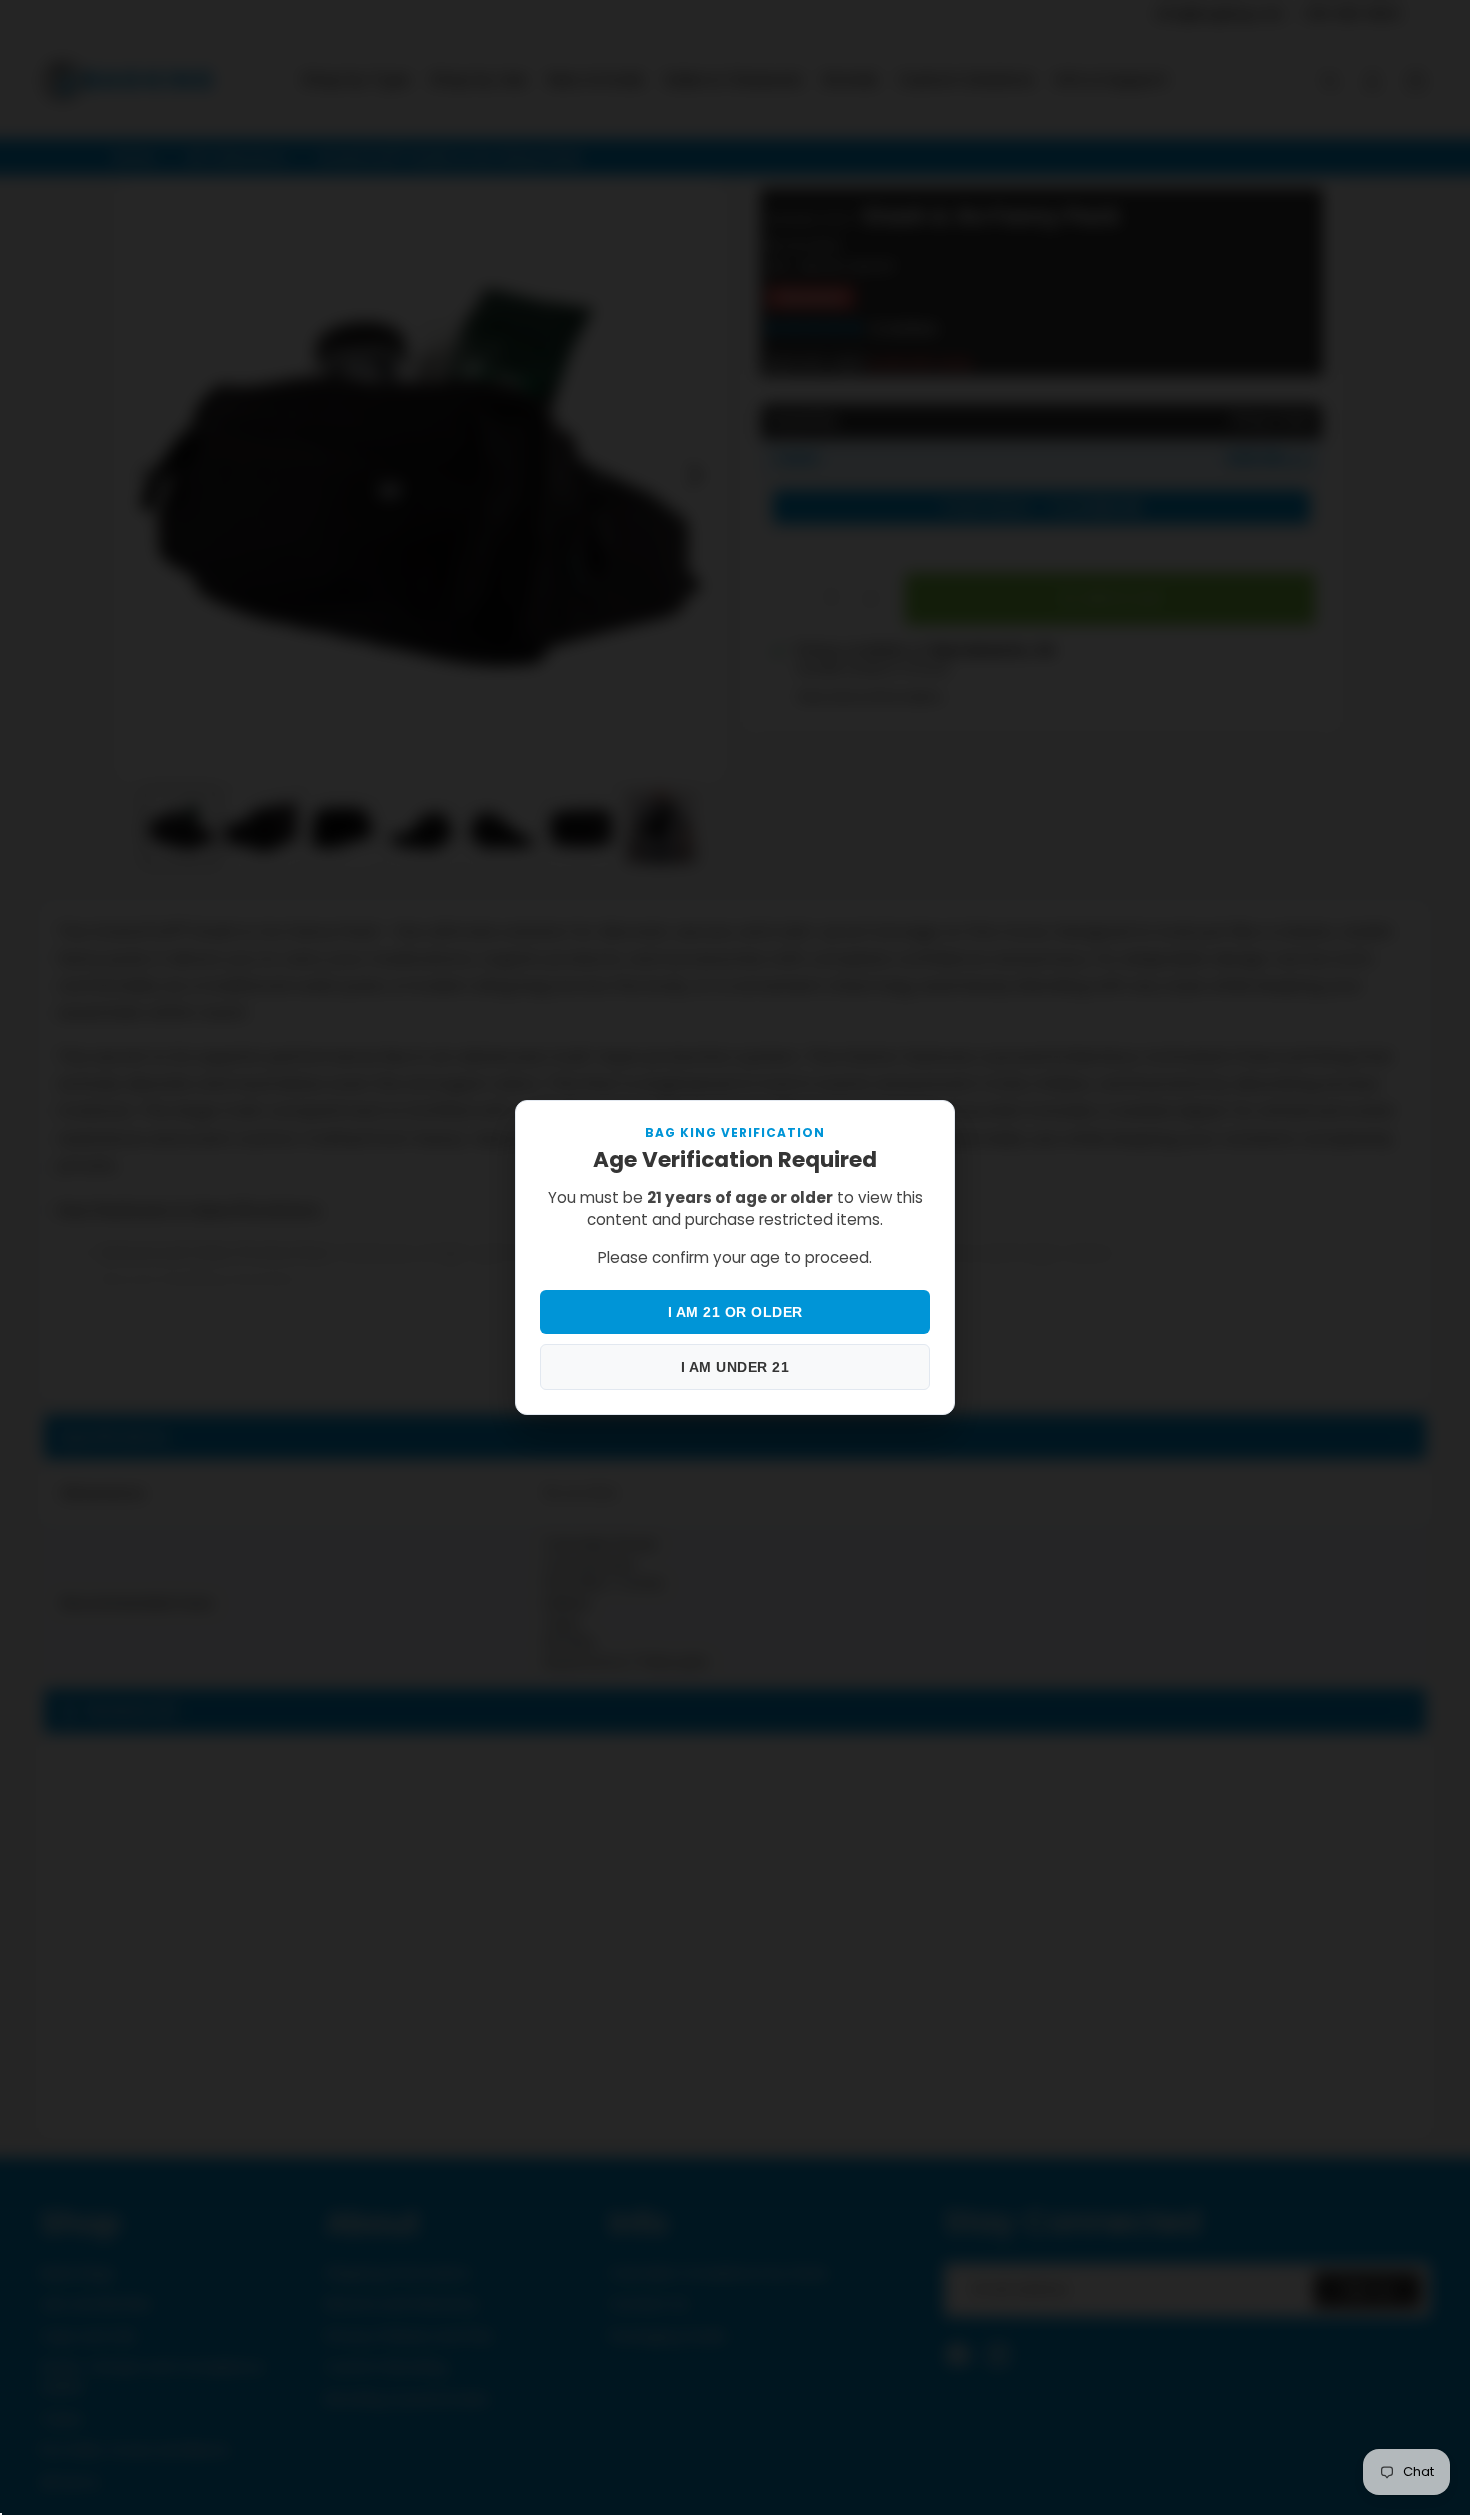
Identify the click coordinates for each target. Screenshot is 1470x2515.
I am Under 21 (735, 1367)
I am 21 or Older (735, 1312)
